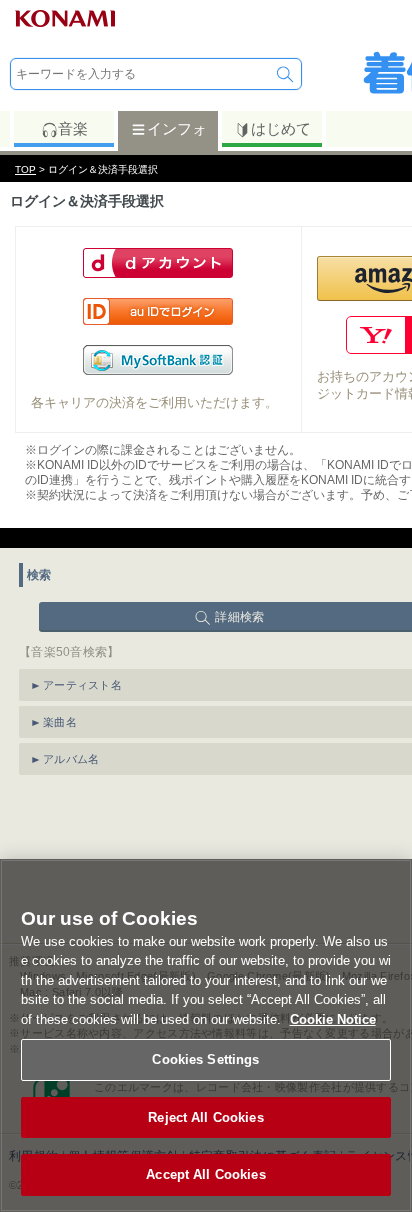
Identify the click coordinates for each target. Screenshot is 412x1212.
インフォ (177, 128)
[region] (206, 1035)
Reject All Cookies (205, 1117)
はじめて (281, 128)
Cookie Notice (333, 1019)
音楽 (73, 128)
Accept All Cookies (205, 1174)
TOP (25, 169)
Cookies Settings (205, 1059)
